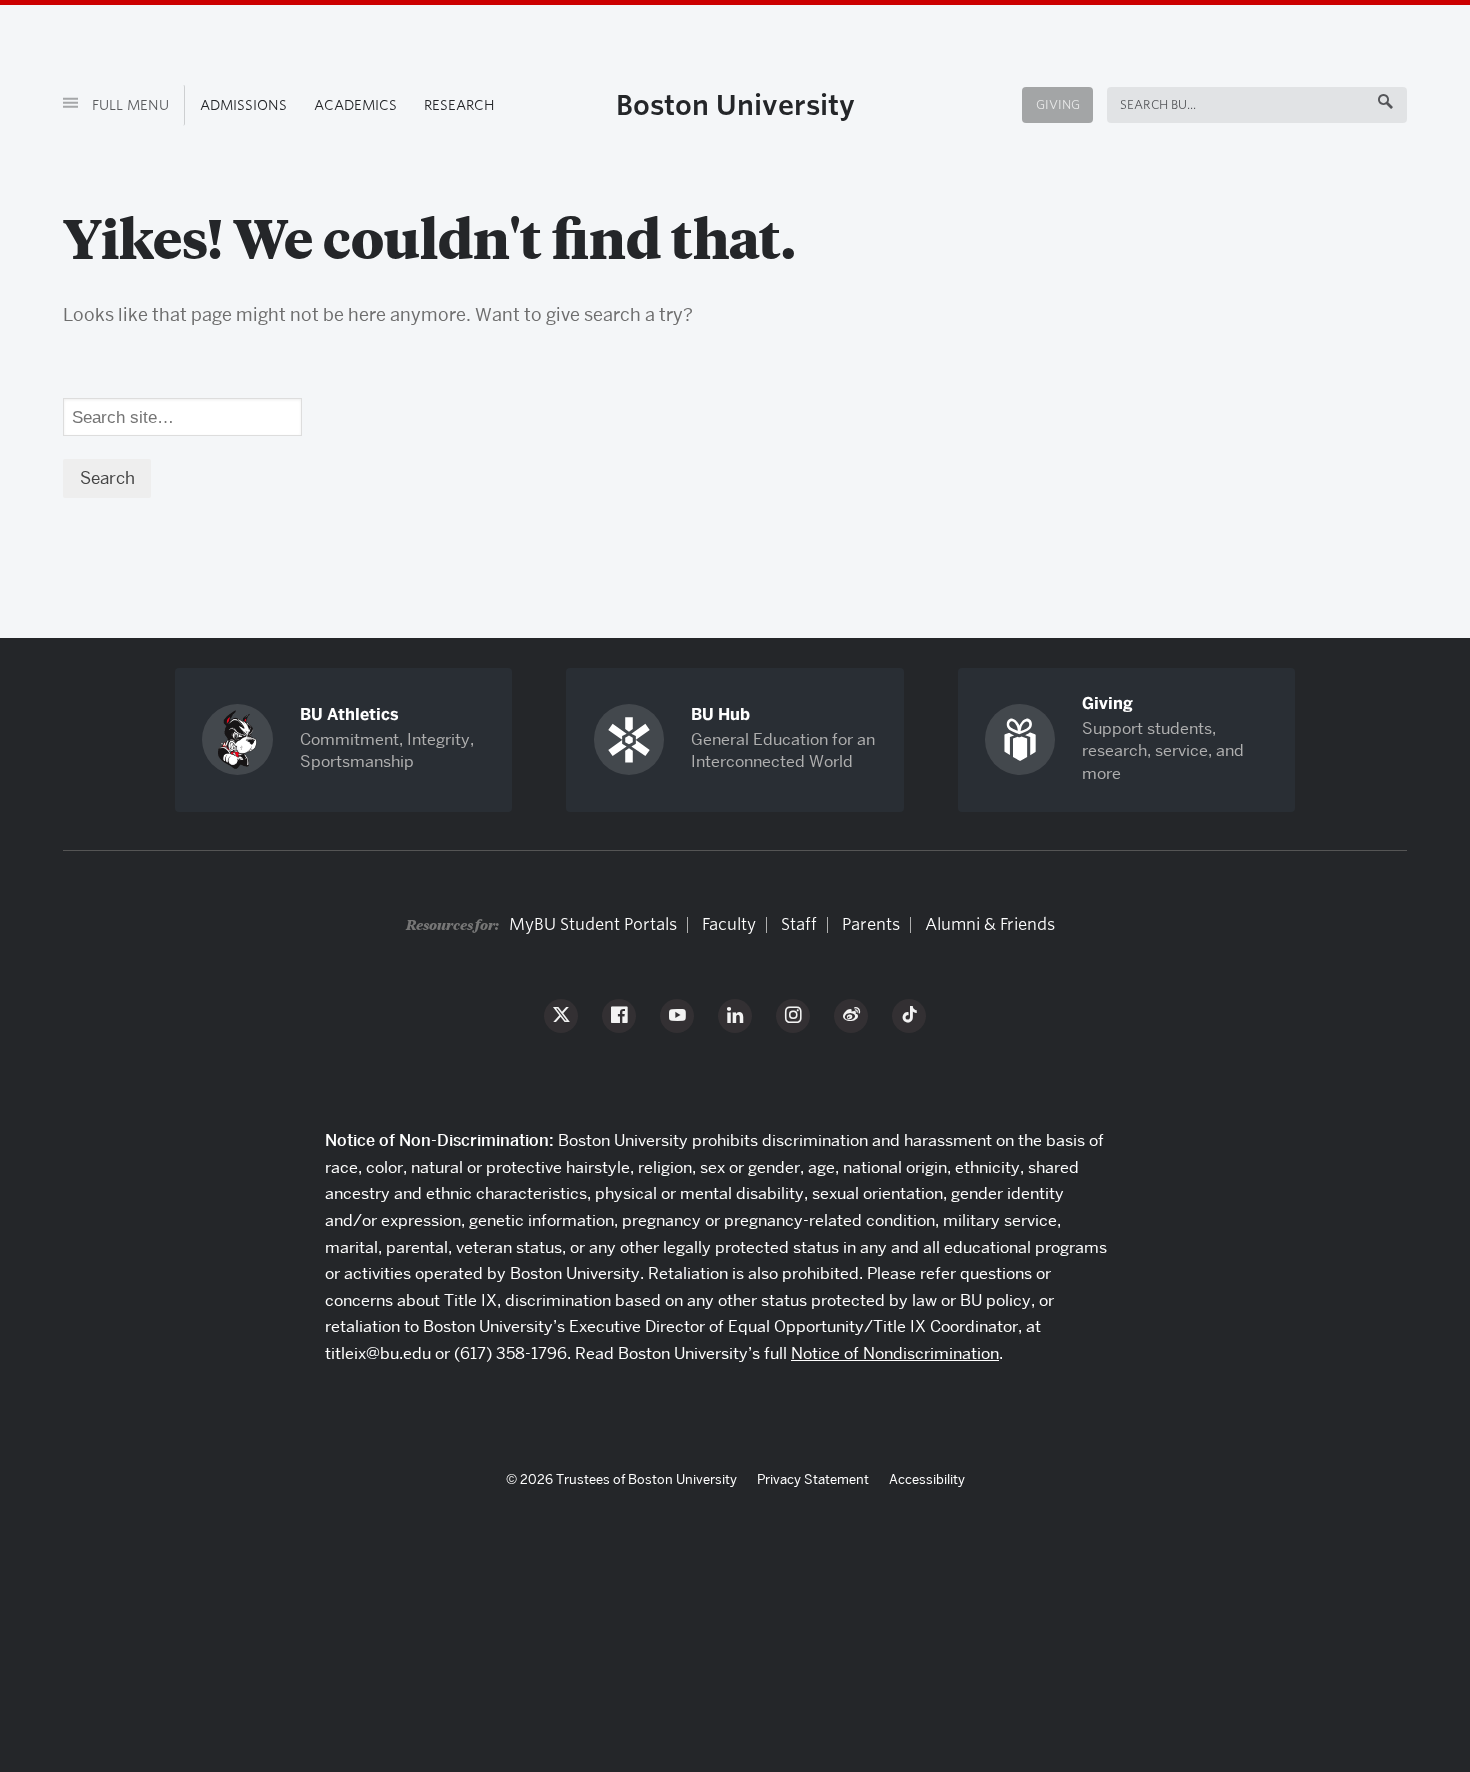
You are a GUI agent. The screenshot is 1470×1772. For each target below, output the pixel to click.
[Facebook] (619, 1016)
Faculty (729, 924)
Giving (1058, 104)
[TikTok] (909, 1016)
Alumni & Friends (990, 924)
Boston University (735, 105)
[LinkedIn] (735, 1016)
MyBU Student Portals (593, 924)
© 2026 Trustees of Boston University (621, 1479)
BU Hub (720, 714)
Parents (871, 924)
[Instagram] (793, 1016)
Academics (355, 105)
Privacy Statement (813, 1479)
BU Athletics (349, 714)
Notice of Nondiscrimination (895, 1353)
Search (1144, 104)
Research (459, 105)
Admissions (243, 105)
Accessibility (927, 1479)
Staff (799, 924)
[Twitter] (561, 1016)
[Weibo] (851, 1016)
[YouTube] (677, 1016)
